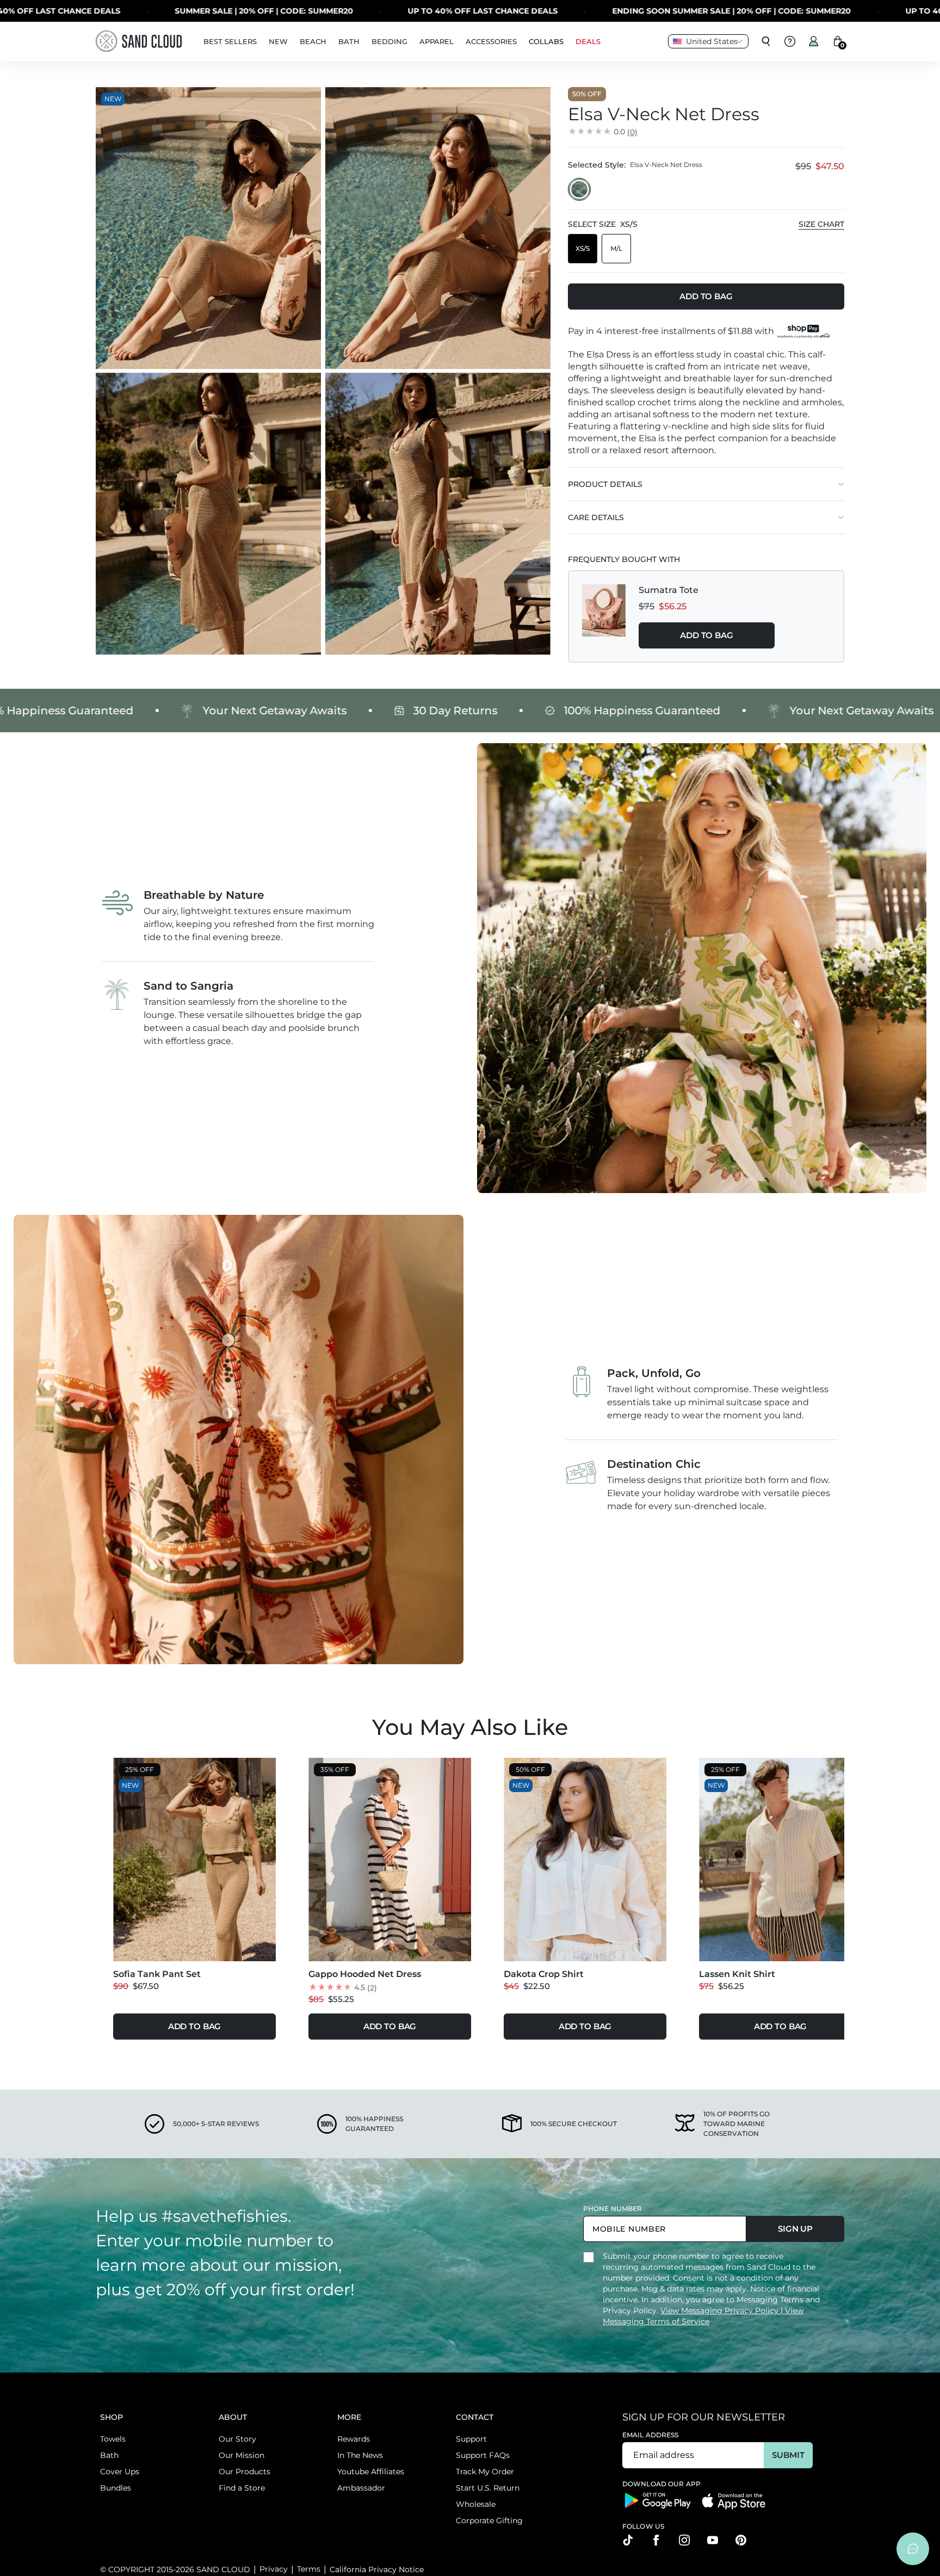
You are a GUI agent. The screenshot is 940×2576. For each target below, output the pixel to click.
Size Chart (821, 224)
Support (471, 2439)
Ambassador (361, 2488)
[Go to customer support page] (790, 41)
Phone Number (613, 2209)
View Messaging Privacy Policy (721, 2311)
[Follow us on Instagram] (684, 2540)
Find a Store (242, 2488)
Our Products (245, 2472)
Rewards (354, 2439)
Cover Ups (120, 2472)
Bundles (116, 2488)
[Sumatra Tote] (604, 616)
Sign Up (795, 2229)
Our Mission (242, 2455)
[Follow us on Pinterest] (741, 2540)
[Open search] (766, 41)
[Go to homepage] (139, 41)
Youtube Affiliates (371, 2472)
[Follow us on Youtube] (713, 2540)
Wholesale (476, 2504)
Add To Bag (707, 635)
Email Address (651, 2435)
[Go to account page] (814, 41)
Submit (788, 2455)
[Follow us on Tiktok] (628, 2540)
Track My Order (485, 2472)
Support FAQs (483, 2455)
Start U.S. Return (488, 2488)
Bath (109, 2455)
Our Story (237, 2439)
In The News (360, 2455)
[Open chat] (913, 2549)
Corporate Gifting (489, 2521)
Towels (113, 2439)
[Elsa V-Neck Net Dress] (579, 189)
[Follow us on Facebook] (656, 2540)
